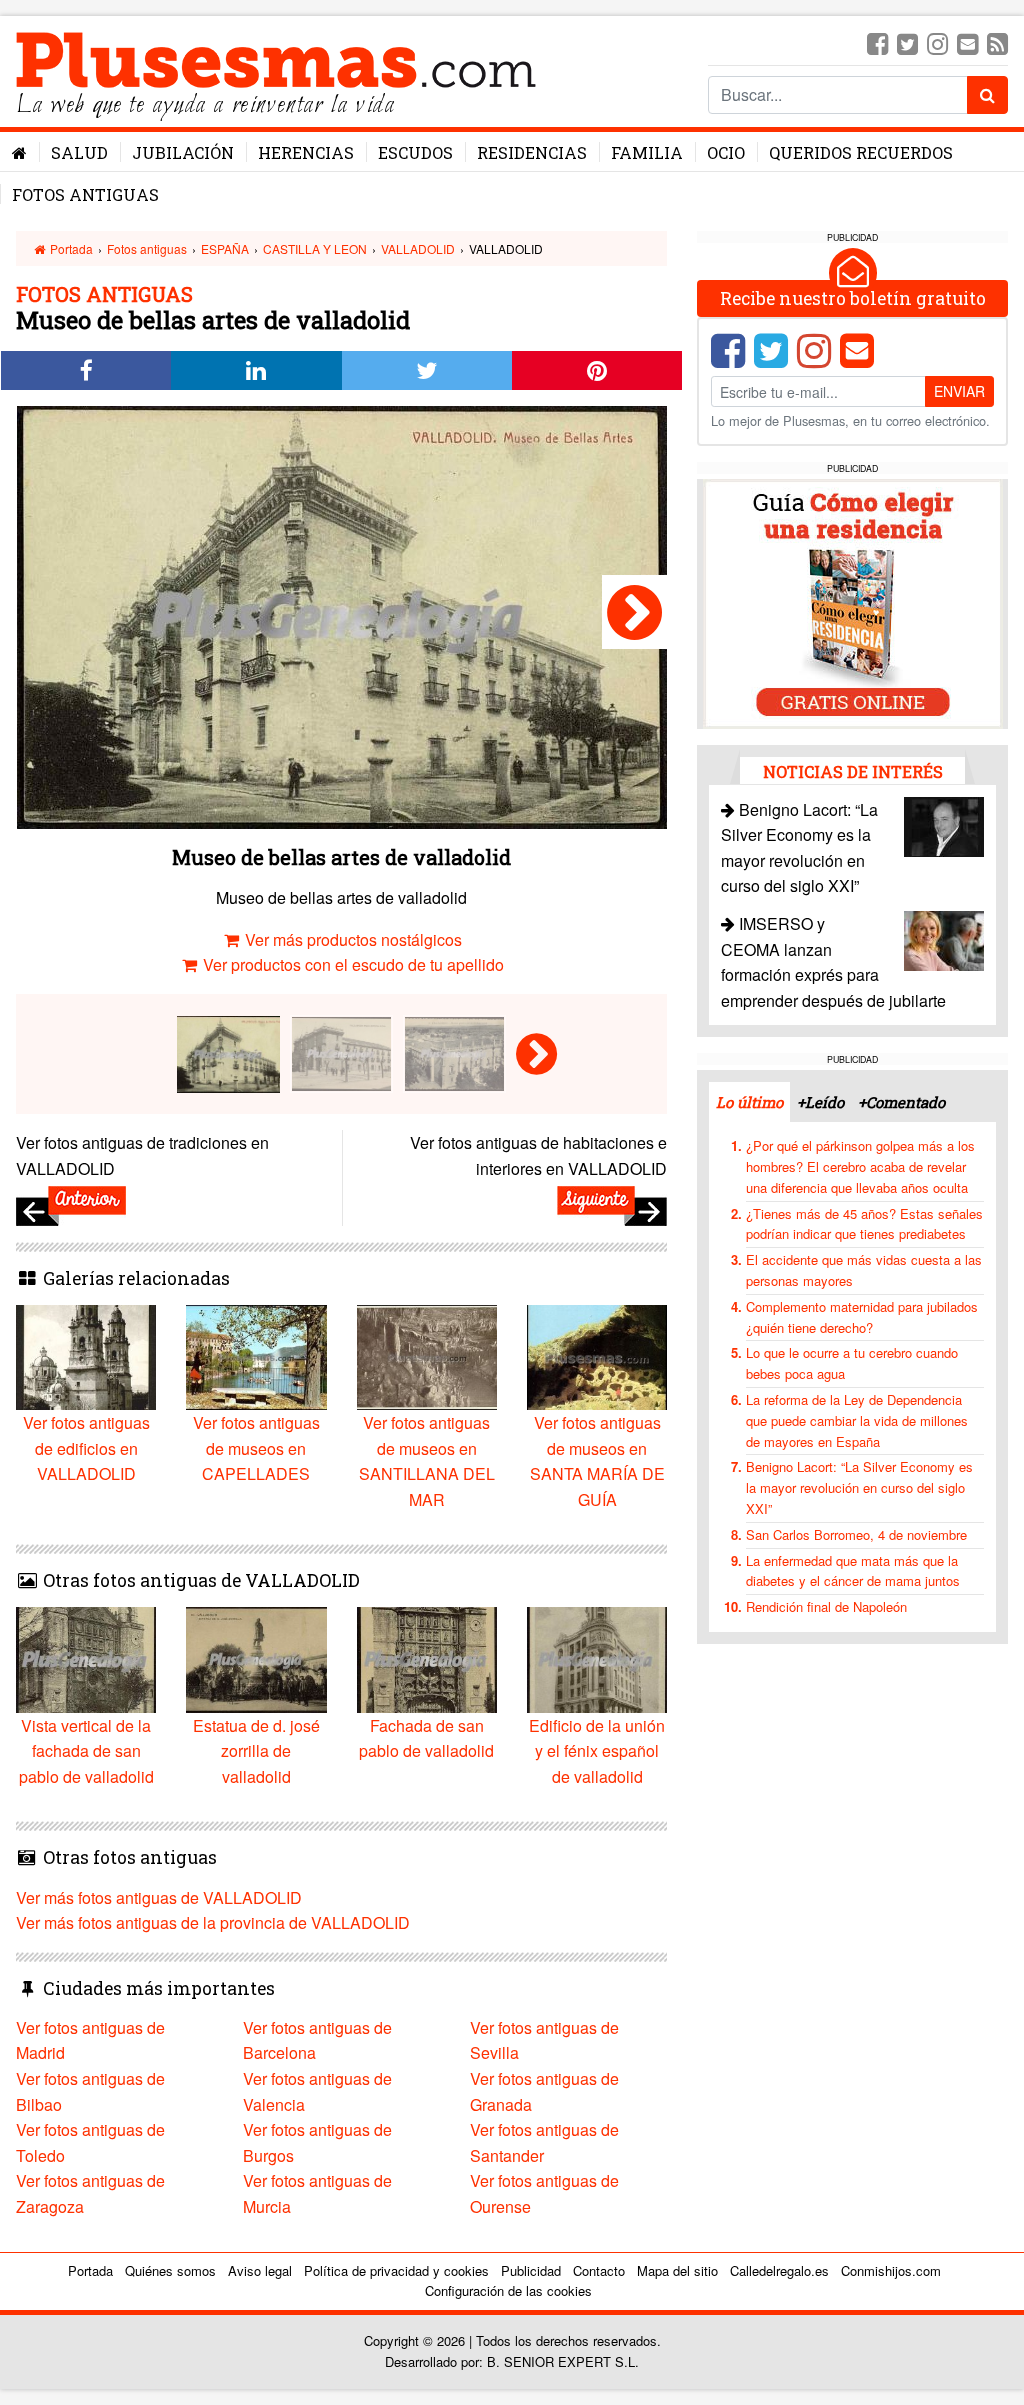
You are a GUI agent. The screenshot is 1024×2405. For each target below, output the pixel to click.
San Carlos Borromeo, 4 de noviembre (856, 1534)
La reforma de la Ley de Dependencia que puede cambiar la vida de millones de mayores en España (857, 1420)
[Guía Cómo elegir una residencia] (853, 601)
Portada (70, 248)
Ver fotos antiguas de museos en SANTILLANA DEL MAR (427, 1461)
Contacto (599, 2270)
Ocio (726, 152)
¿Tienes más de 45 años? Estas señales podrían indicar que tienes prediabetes (864, 1224)
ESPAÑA (225, 248)
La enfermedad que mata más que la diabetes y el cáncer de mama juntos (853, 1571)
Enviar (959, 391)
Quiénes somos (170, 2270)
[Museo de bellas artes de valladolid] (634, 612)
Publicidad (531, 2270)
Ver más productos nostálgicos (351, 939)
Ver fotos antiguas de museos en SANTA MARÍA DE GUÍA (597, 1461)
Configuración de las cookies (508, 2290)
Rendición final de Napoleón (826, 1606)
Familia (647, 152)
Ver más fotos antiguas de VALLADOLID (159, 1897)
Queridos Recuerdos (861, 152)
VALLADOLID (418, 248)
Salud (79, 152)
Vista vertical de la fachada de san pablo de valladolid (86, 1751)
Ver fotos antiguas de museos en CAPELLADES (256, 1448)
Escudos (415, 152)
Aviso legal (260, 2270)
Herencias (306, 152)
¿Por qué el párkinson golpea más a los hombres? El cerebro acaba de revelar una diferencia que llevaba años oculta (860, 1166)
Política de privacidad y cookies (396, 2270)
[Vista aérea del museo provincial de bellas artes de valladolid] (454, 1051)
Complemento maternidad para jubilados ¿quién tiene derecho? (862, 1317)
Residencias (532, 152)
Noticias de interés (853, 771)
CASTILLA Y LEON (315, 248)
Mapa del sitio (677, 2270)
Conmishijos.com (891, 2270)
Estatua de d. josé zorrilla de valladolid (256, 1751)
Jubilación (183, 152)
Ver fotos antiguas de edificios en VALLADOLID (86, 1448)
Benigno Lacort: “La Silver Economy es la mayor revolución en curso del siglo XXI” (859, 1487)
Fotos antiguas (85, 194)
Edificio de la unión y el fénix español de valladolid (597, 1751)
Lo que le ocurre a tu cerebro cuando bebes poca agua (852, 1363)
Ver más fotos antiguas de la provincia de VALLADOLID (213, 1922)
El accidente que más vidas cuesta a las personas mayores (864, 1270)
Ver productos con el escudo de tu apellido (351, 964)
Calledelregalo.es (779, 2270)
